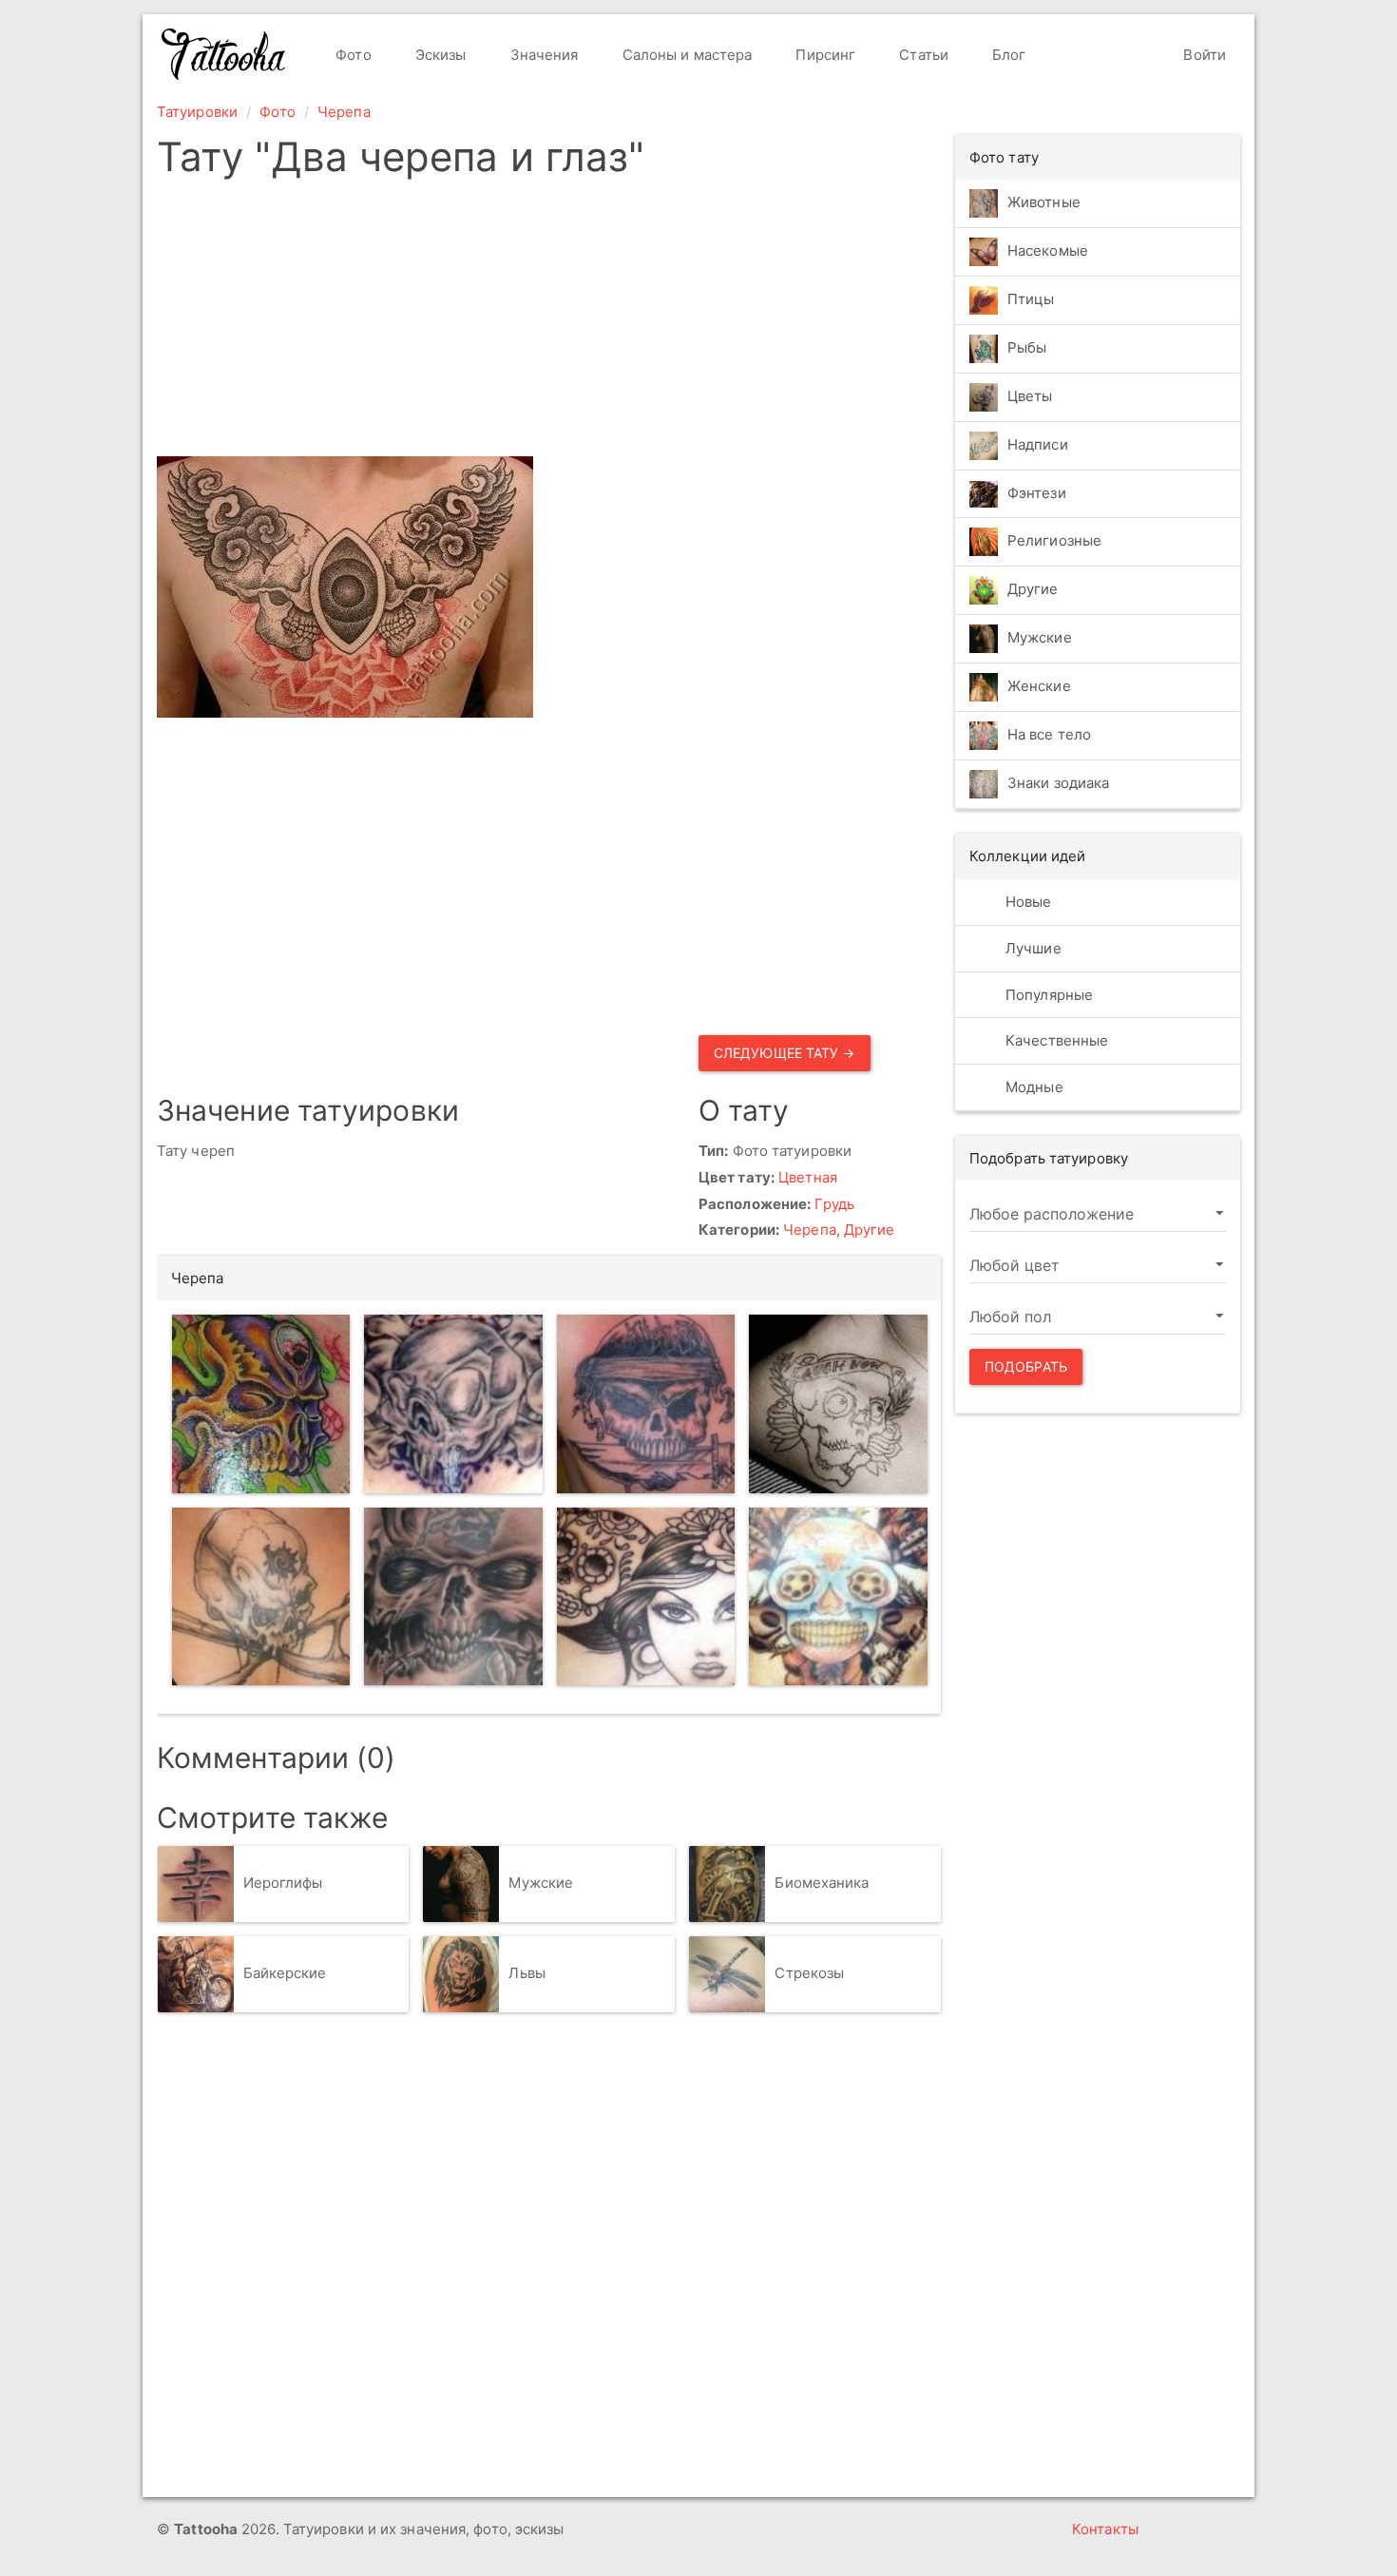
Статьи (922, 55)
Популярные (1047, 995)
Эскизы (439, 55)
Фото (352, 55)
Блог (1007, 55)
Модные (1033, 1087)
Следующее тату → (785, 1053)
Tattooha (224, 54)
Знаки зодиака (1058, 784)
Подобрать (1026, 1366)
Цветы (1030, 396)
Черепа (344, 112)
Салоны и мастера (686, 55)
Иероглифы (283, 1883)
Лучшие (1032, 948)
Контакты (1105, 2529)
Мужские (541, 1883)
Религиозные (1054, 541)
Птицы (1031, 299)
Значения (543, 55)
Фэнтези (1037, 493)
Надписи (1038, 444)
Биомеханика (822, 1883)
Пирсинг (823, 55)
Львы (526, 1973)
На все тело (1049, 735)
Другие (870, 1230)
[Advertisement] (549, 323)
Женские (1039, 687)
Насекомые (1048, 250)
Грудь (834, 1204)
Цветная (808, 1177)
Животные (1044, 202)
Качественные (1055, 1040)
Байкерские (285, 1973)
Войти (1203, 55)
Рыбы (1027, 347)
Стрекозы (809, 1973)
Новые (1027, 902)
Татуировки (197, 112)
